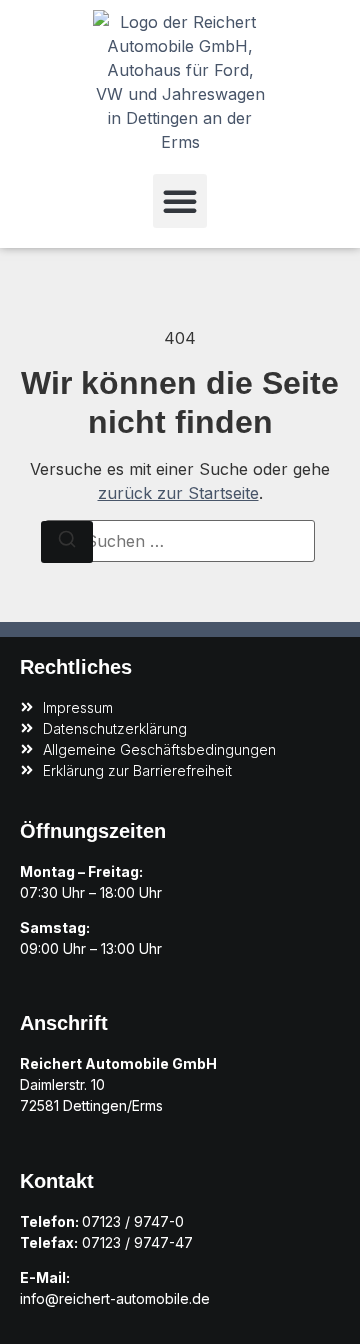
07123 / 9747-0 (133, 1221)
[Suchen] (67, 542)
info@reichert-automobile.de (115, 1298)
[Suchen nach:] (180, 541)
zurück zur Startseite (178, 493)
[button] (180, 201)
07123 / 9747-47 (137, 1242)
